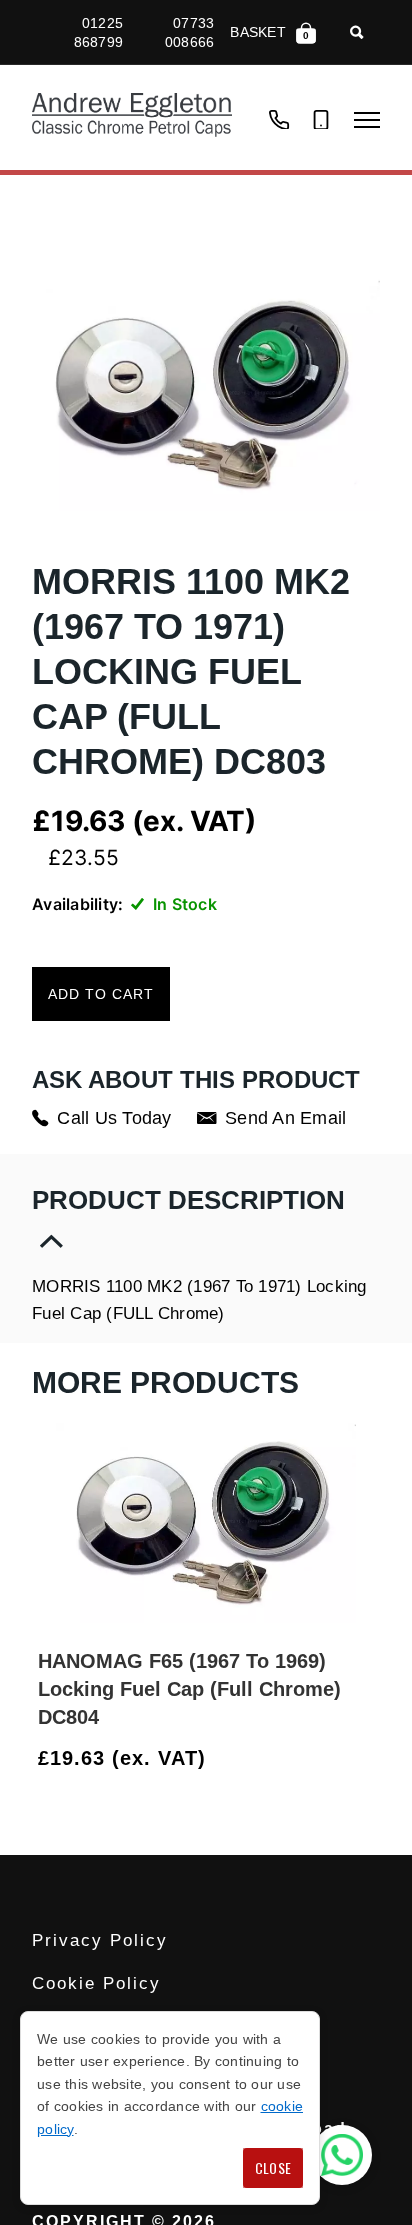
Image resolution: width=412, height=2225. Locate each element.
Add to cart (101, 994)
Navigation (367, 120)
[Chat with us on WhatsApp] (342, 2155)
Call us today (114, 1118)
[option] (206, 1598)
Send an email (285, 1118)
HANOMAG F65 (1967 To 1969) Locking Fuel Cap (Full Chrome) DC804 (189, 1689)
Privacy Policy (100, 1940)
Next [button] (365, 1759)
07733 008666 (189, 32)
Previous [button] (317, 1759)
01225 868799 (98, 32)
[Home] (132, 117)
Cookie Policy (96, 1983)
